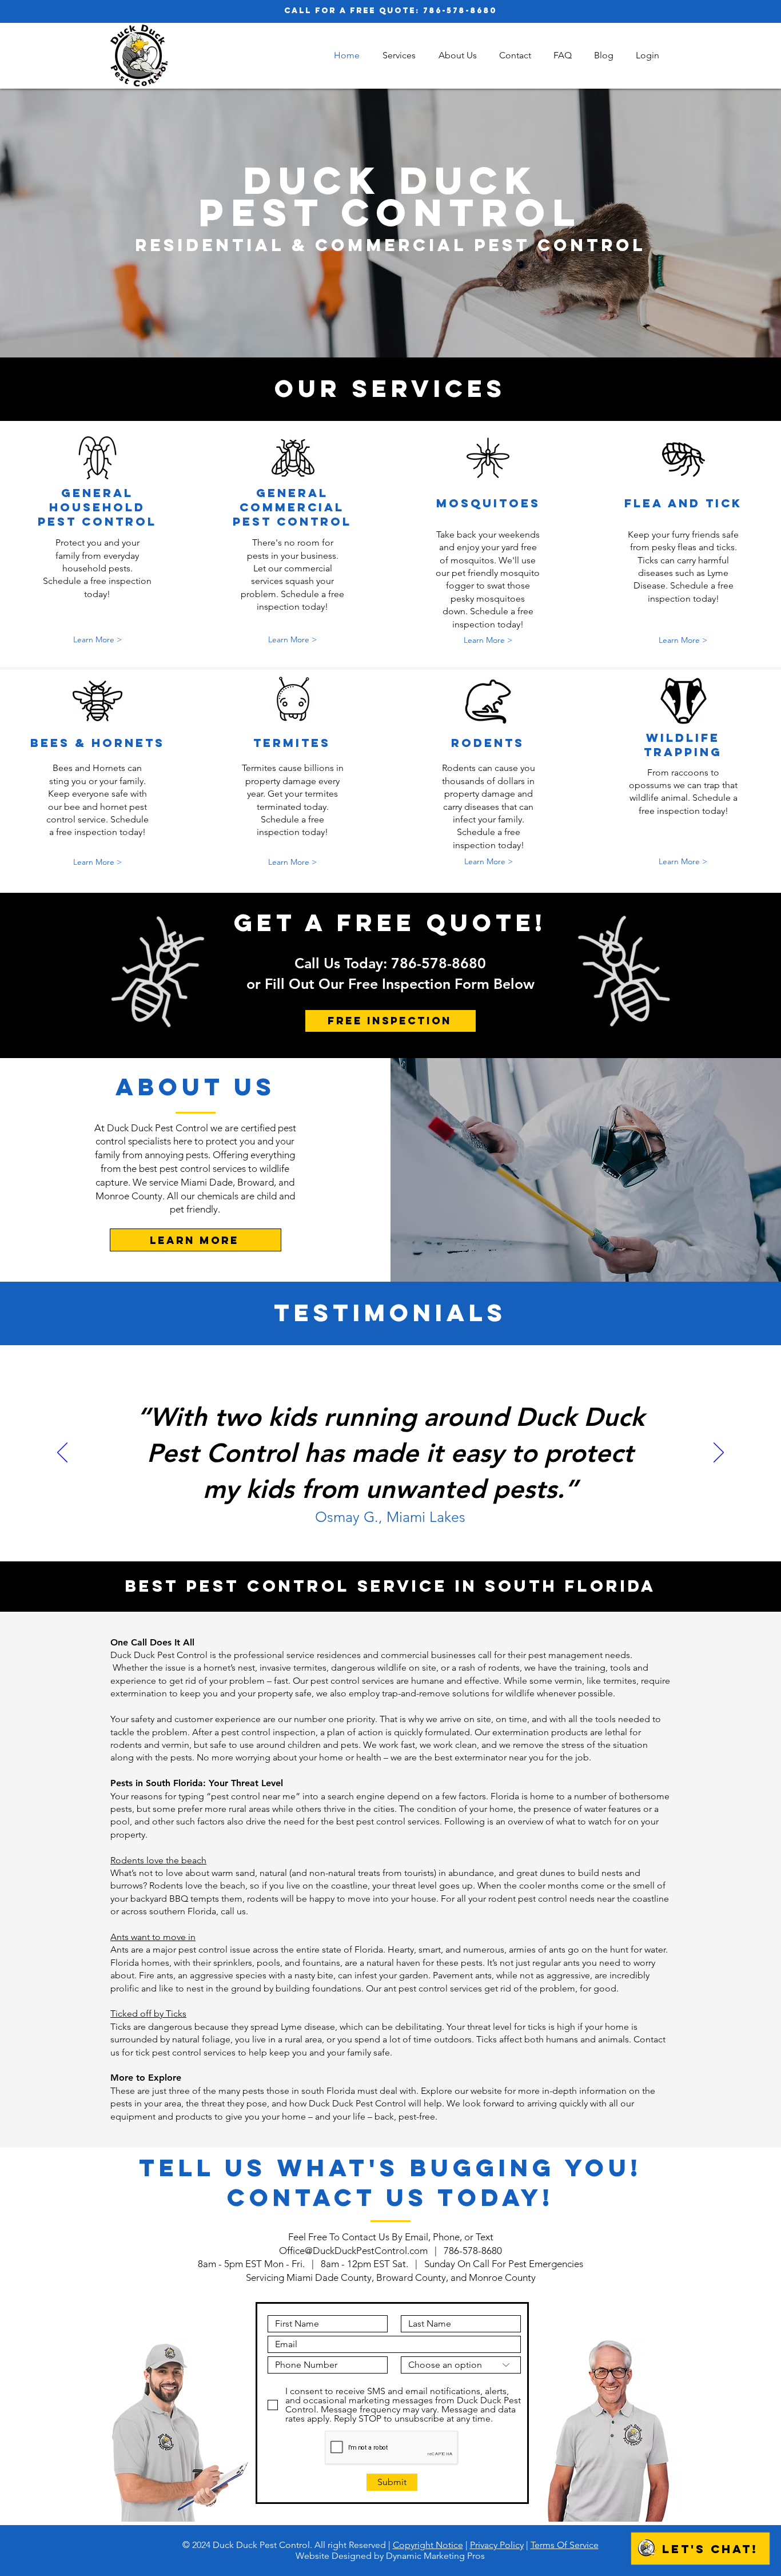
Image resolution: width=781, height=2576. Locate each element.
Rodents (488, 743)
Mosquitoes (488, 503)
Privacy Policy (497, 2545)
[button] (399, 55)
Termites (292, 743)
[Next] (719, 1453)
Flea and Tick (683, 503)
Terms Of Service (565, 2545)
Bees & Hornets (97, 743)
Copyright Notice (428, 2545)
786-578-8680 (460, 11)
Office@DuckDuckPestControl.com (353, 2251)
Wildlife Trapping (683, 745)
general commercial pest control (292, 507)
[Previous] (62, 1453)
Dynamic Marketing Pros (435, 2556)
